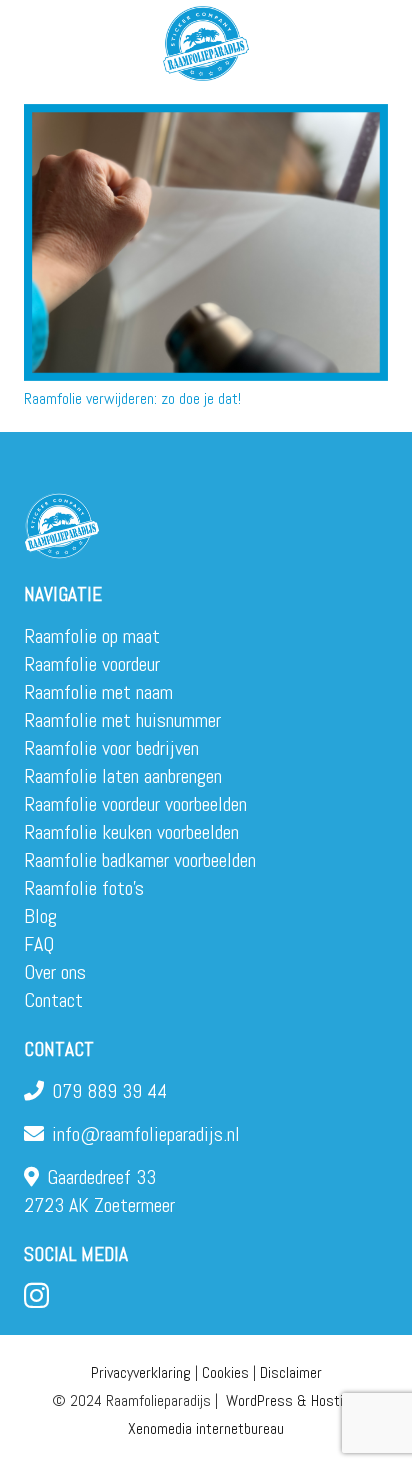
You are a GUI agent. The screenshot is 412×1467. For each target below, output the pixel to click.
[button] (384, 40)
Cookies (225, 1372)
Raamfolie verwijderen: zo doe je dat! (132, 398)
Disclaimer (291, 1372)
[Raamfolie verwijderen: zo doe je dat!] (206, 242)
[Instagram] (36, 1296)
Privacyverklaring (141, 1372)
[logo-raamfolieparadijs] (206, 43)
